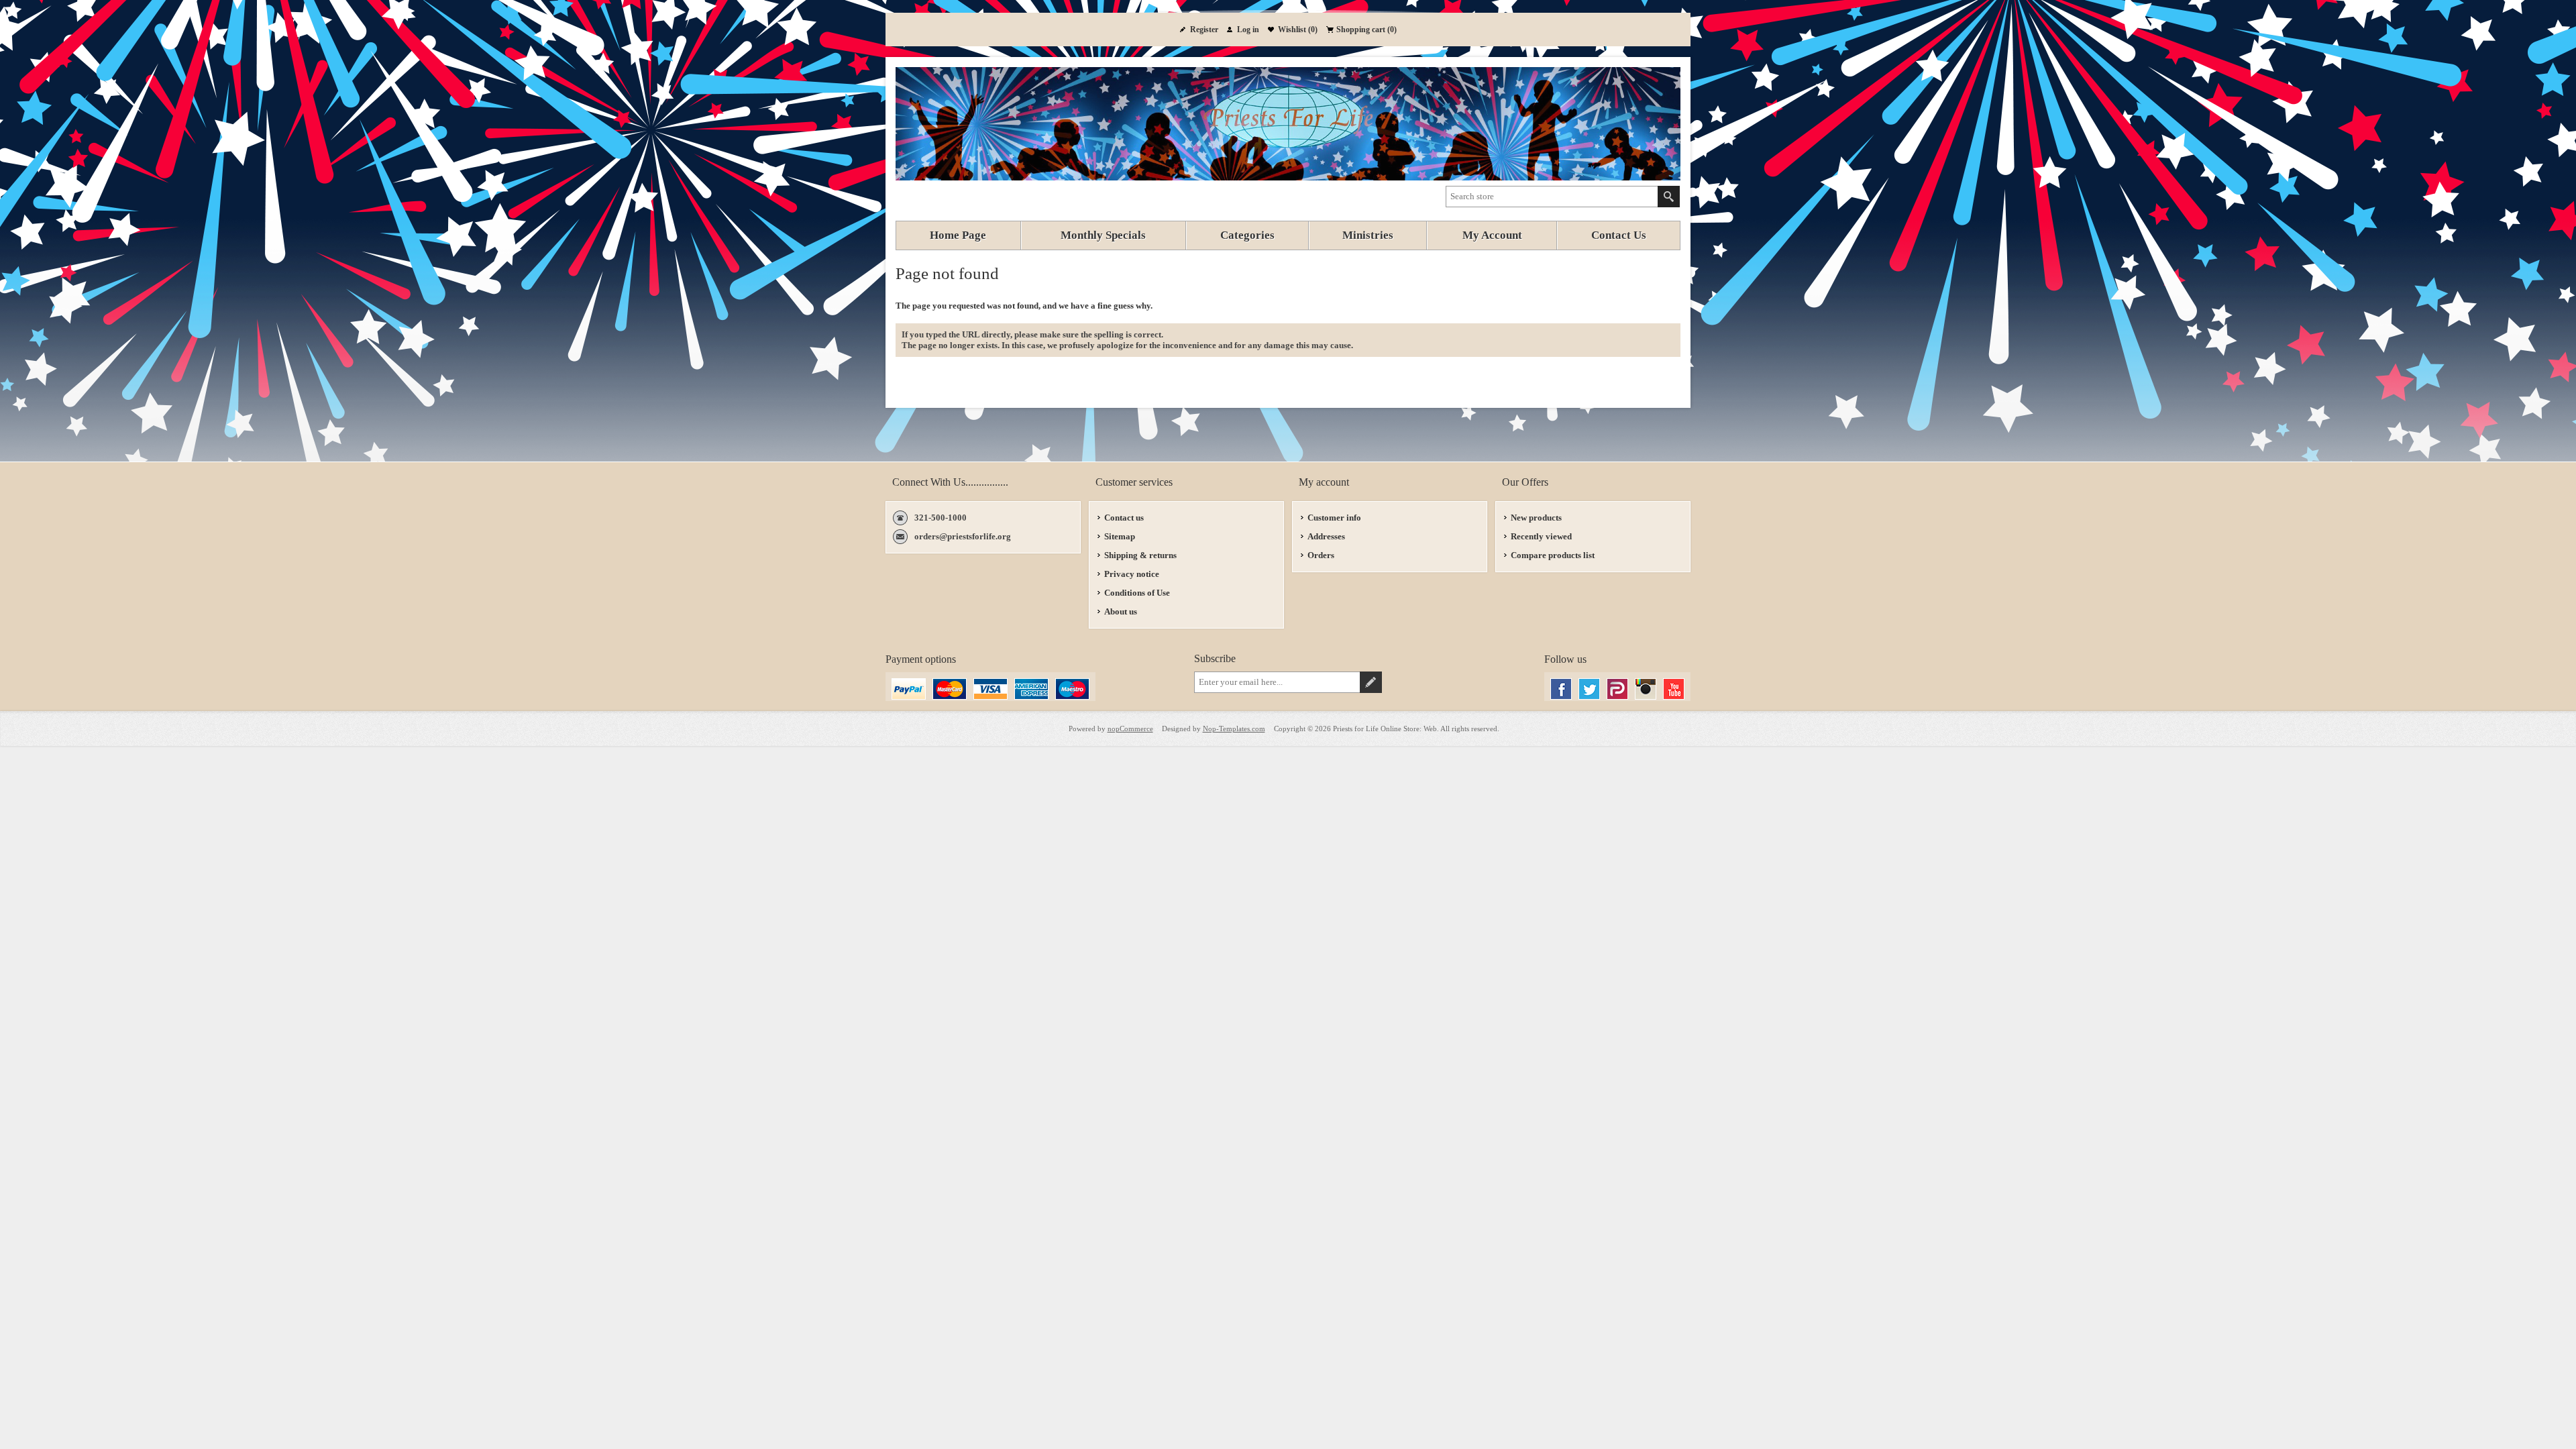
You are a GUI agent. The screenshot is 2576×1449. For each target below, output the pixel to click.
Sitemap (1120, 536)
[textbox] (1552, 197)
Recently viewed (1541, 536)
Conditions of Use (1137, 593)
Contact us (1124, 518)
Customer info (1334, 518)
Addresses (1326, 536)
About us (1121, 611)
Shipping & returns (1140, 555)
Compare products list (1553, 555)
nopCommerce (1130, 729)
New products (1536, 518)
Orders (1321, 555)
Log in (1248, 30)
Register (1204, 30)
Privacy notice (1132, 574)
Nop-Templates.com (1234, 729)
